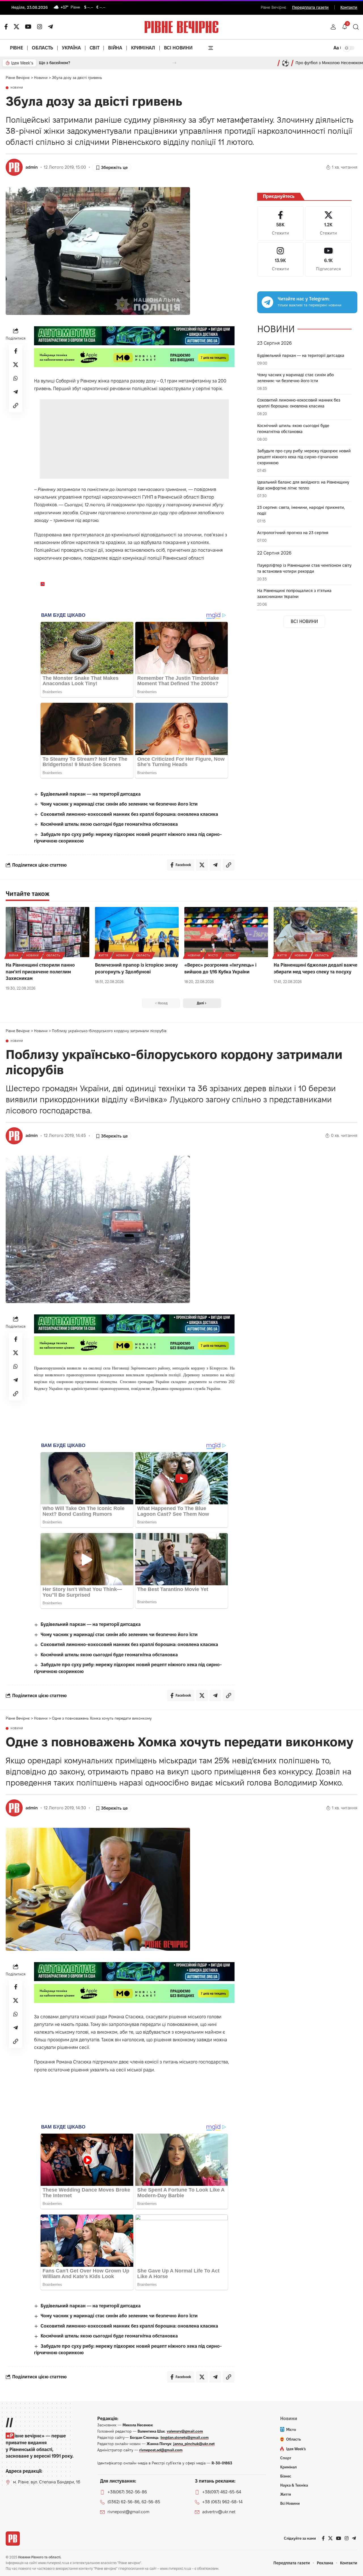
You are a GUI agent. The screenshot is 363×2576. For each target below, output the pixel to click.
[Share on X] (16, 365)
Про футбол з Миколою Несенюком (329, 63)
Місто (213, 955)
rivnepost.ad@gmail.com (161, 2450)
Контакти (349, 7)
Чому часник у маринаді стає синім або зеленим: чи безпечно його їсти (119, 804)
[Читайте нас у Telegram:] (267, 302)
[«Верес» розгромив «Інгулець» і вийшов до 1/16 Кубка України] (226, 932)
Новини (17, 88)
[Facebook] (280, 224)
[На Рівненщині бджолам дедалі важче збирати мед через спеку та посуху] (315, 932)
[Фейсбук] (6, 27)
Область (53, 955)
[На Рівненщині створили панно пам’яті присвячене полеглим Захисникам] (48, 932)
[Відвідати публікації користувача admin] (14, 167)
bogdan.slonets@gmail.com (185, 2437)
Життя (103, 955)
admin (32, 167)
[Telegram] (50, 27)
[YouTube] (28, 27)
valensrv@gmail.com (185, 2431)
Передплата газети (310, 7)
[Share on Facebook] (16, 351)
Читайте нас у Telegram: (304, 299)
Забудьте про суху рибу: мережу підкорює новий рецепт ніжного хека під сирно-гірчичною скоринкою (304, 457)
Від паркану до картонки (63, 63)
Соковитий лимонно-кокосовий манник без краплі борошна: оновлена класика (129, 814)
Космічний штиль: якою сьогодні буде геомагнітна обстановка (109, 824)
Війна (14, 955)
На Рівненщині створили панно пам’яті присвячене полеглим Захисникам (40, 972)
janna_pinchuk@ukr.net (194, 2444)
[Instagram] (280, 259)
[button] (333, 27)
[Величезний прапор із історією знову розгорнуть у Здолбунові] (137, 932)
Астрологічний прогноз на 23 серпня (293, 533)
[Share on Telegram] (16, 392)
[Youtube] (328, 259)
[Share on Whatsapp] (16, 378)
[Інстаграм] (40, 27)
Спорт (231, 955)
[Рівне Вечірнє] (13, 2539)
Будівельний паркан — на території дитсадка (91, 794)
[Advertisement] (134, 439)
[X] (16, 27)
